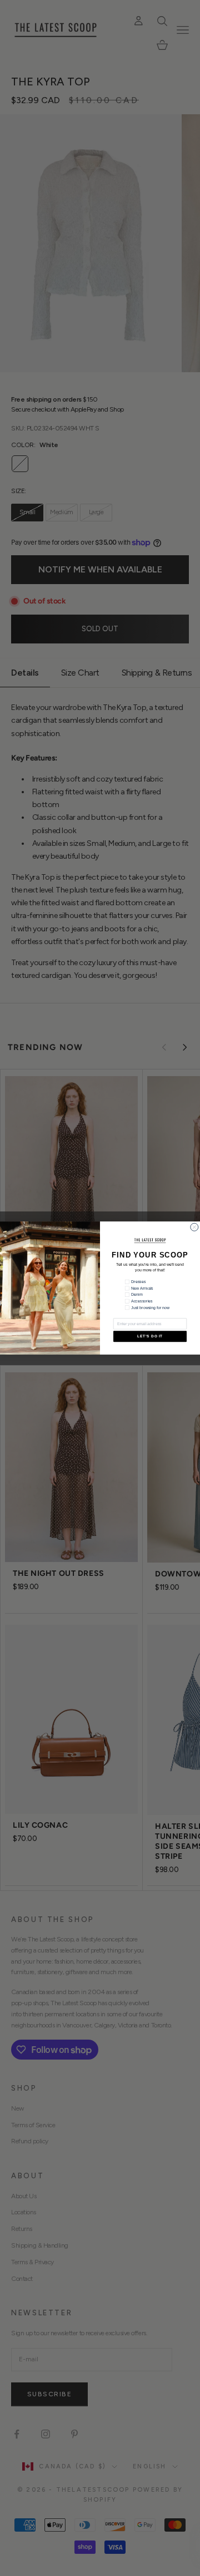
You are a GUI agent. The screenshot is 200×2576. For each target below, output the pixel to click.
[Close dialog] (194, 1227)
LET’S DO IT (150, 1337)
